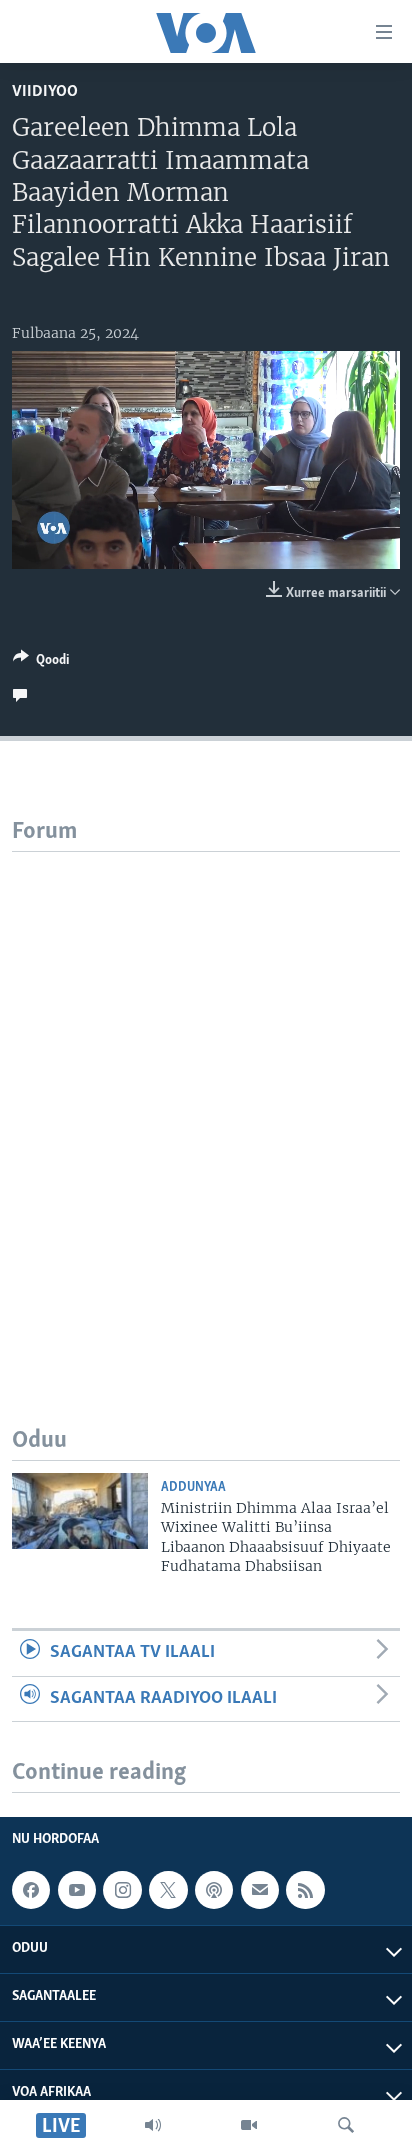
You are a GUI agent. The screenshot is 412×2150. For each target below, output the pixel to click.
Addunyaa (193, 1487)
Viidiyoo (45, 91)
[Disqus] (206, 1102)
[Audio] (153, 2125)
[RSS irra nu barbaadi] (305, 1890)
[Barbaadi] (346, 2125)
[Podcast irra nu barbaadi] (214, 1890)
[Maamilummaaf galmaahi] (260, 1890)
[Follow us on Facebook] (31, 1890)
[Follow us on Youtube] (77, 1890)
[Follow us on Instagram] (122, 1890)
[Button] (41, 663)
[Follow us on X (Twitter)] (168, 1890)
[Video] (249, 2125)
